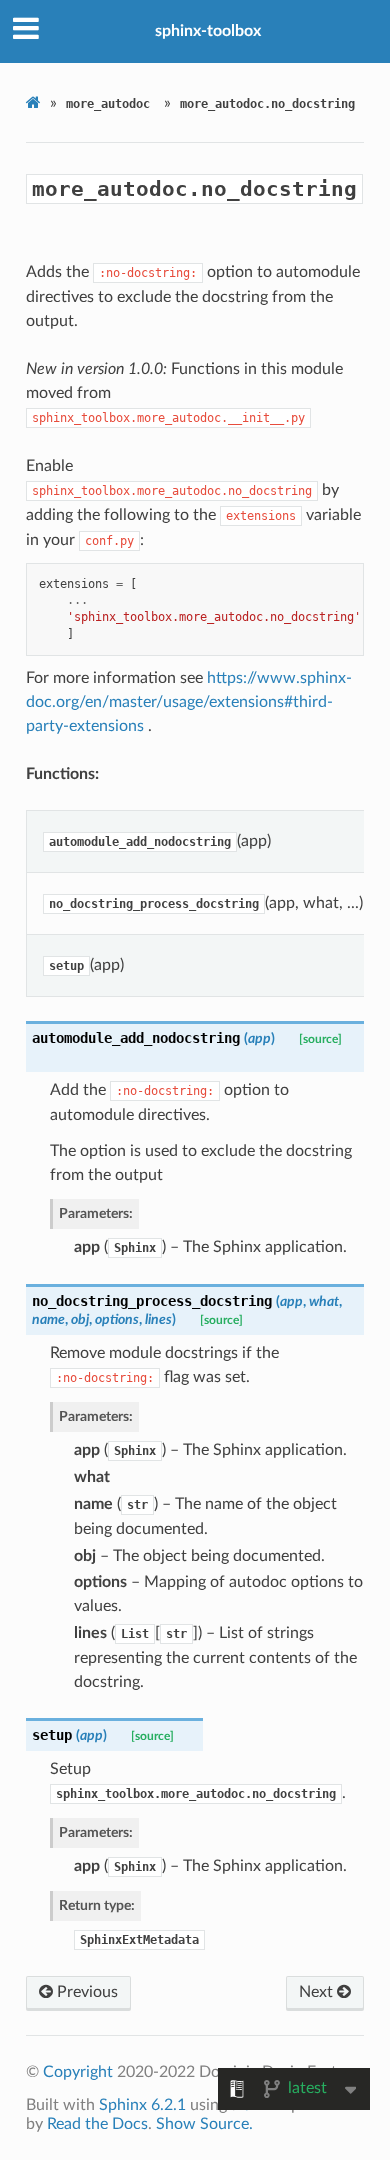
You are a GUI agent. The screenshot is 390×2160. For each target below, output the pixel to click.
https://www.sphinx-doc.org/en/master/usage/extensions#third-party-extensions (189, 702)
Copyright (78, 2072)
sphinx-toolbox (208, 31)
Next (318, 1992)
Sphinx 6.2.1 (142, 2105)
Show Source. (204, 2124)
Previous (85, 1992)
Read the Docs (97, 2124)
